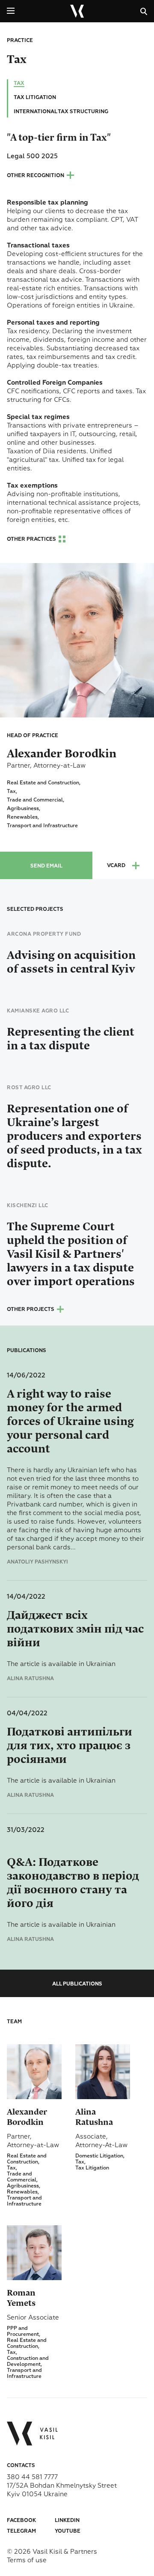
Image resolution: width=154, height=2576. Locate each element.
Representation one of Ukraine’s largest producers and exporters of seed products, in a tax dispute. (74, 1136)
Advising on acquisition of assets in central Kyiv (71, 962)
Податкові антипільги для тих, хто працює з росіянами (70, 1746)
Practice (20, 41)
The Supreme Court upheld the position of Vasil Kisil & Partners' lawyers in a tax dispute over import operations (71, 1254)
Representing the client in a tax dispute (71, 1039)
